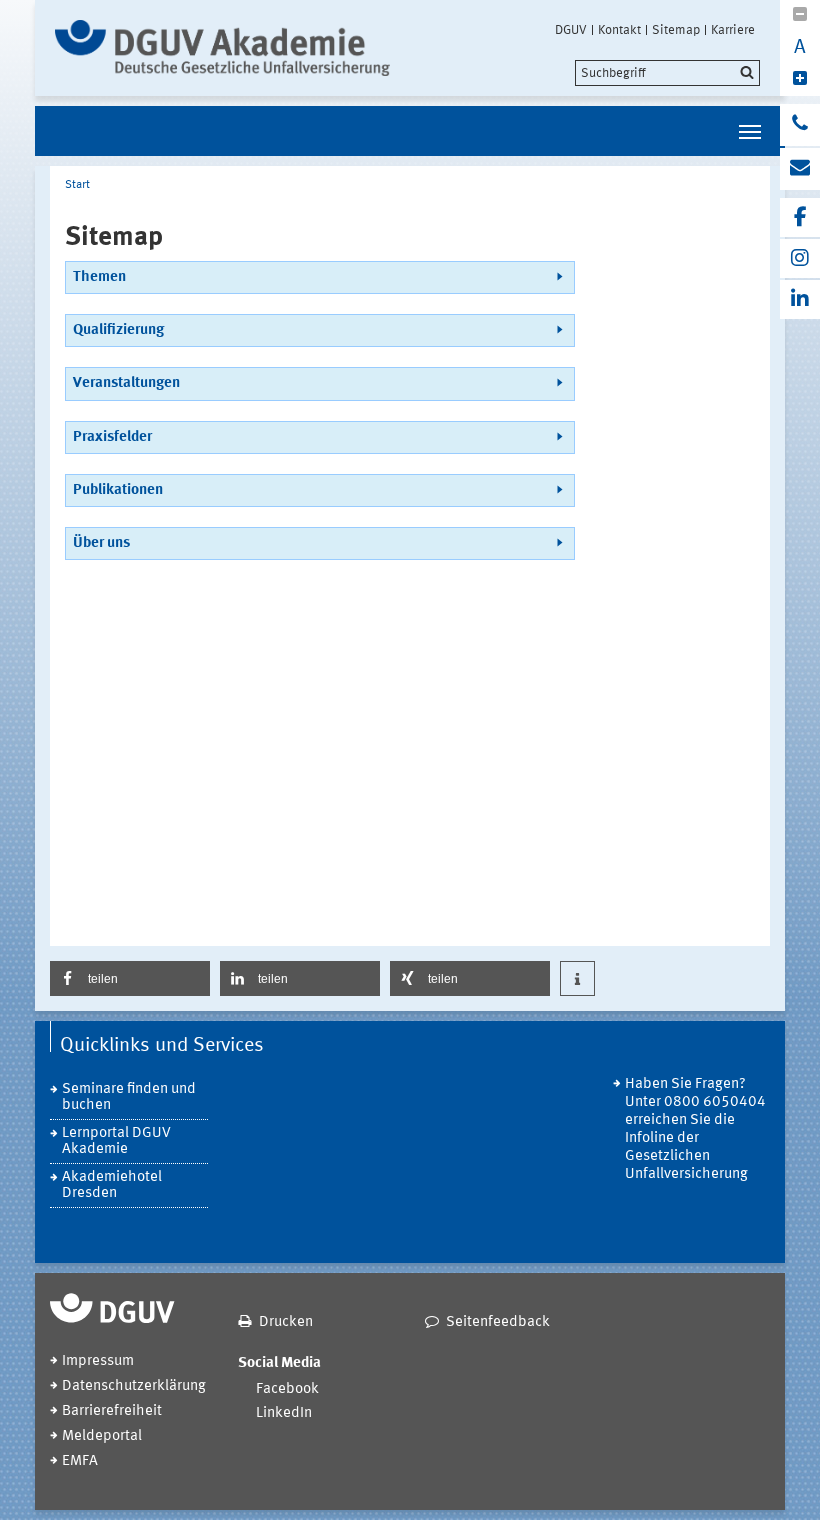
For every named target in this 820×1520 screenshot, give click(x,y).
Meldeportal (102, 1436)
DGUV (571, 30)
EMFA (80, 1461)
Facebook (287, 1389)
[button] (130, 978)
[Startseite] (222, 48)
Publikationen (118, 490)
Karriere (733, 30)
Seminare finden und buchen (129, 1097)
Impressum (98, 1361)
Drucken (286, 1322)
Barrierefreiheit (112, 1411)
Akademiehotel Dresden (112, 1185)
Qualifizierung (118, 330)
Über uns (101, 543)
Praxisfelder (112, 437)
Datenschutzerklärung (134, 1386)
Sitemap (676, 30)
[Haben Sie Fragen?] (800, 125)
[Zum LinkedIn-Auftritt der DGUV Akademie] (800, 299)
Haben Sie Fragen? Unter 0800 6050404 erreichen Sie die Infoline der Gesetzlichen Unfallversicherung (695, 1129)
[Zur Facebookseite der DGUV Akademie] (800, 217)
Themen (99, 277)
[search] (667, 73)
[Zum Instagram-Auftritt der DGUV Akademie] (800, 258)
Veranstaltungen (126, 383)
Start (77, 185)
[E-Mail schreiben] (800, 169)
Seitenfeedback (498, 1322)
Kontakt (619, 30)
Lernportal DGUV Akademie (116, 1141)
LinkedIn (284, 1413)
